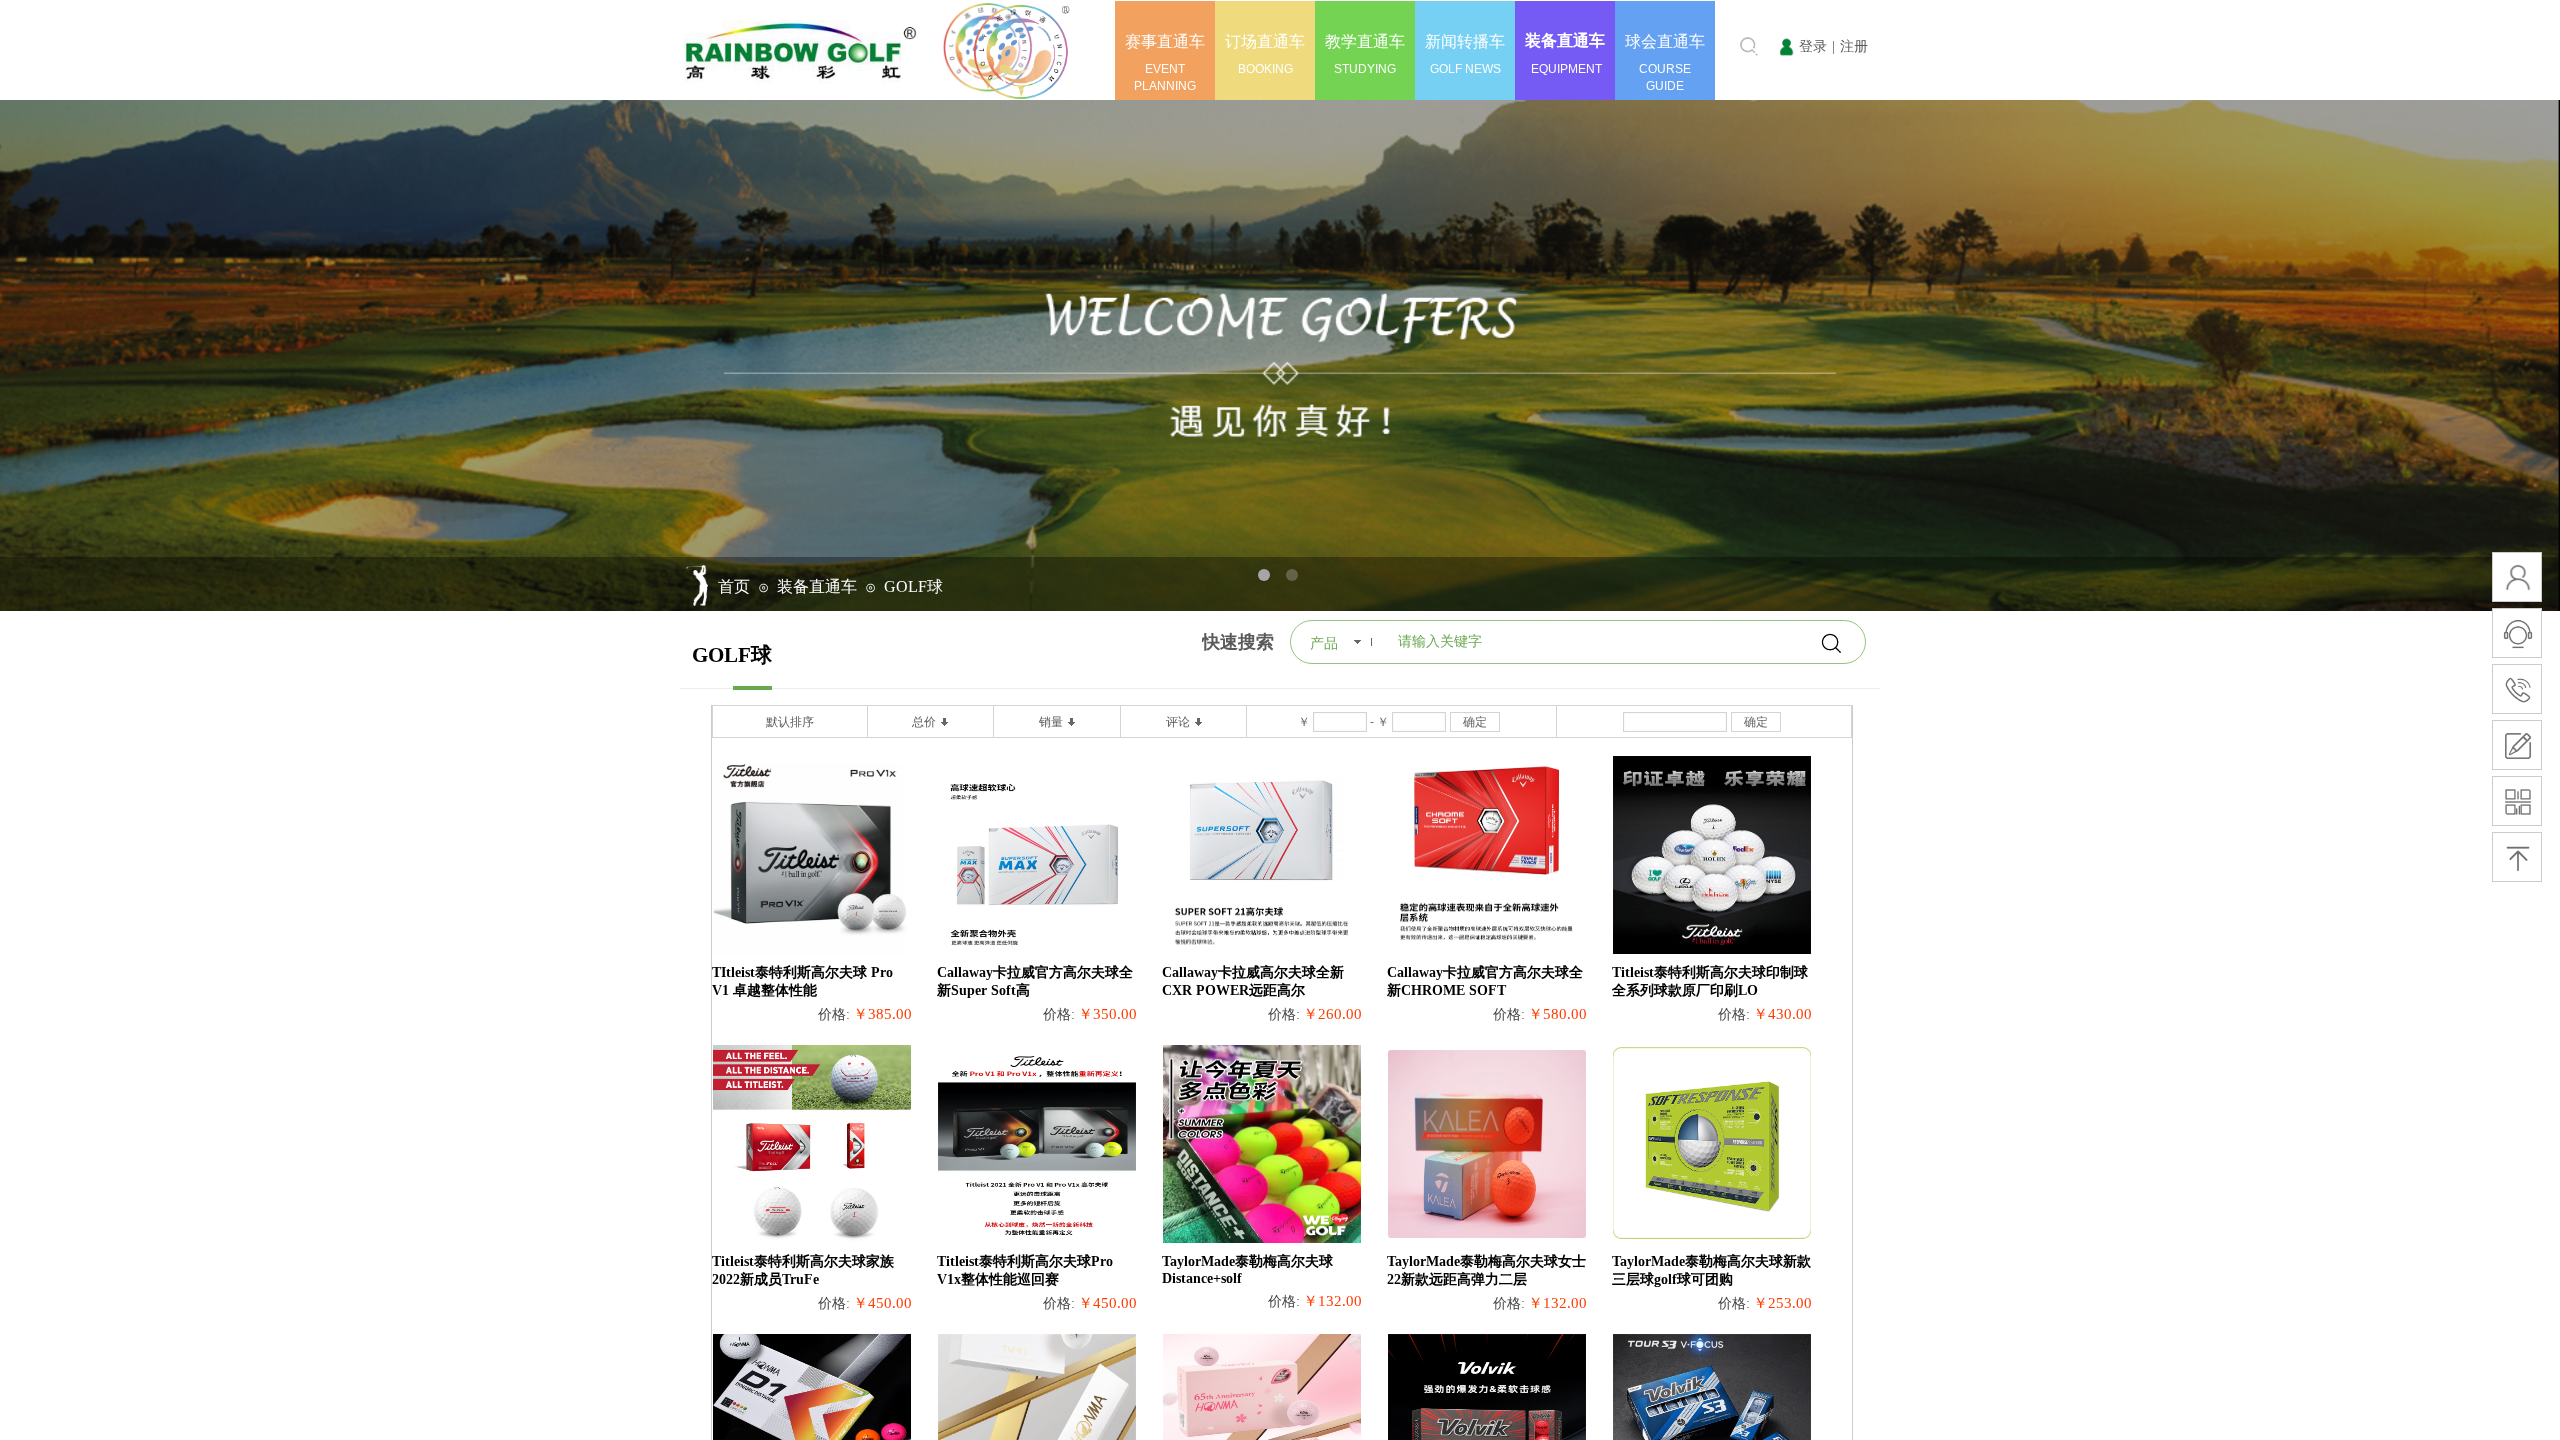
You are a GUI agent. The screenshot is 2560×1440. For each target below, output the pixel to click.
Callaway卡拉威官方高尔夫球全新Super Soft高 (1035, 981)
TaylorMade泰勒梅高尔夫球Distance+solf (1247, 1270)
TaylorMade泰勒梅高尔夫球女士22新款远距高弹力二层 (1486, 1270)
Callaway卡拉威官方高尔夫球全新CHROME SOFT (1485, 981)
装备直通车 (1565, 40)
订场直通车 (1265, 41)
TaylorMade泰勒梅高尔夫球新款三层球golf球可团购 (1711, 1270)
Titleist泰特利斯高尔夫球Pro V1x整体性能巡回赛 (1025, 1270)
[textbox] (1717, 46)
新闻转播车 (1465, 41)
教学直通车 (1365, 41)
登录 (1813, 46)
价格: (834, 1014)
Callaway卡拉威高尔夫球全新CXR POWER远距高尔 (1253, 981)
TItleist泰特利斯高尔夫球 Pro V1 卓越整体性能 (802, 981)
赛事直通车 (1165, 41)
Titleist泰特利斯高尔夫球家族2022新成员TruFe (803, 1270)
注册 (1854, 46)
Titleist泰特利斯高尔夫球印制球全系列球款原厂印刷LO (1710, 981)
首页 (734, 586)
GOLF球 (913, 586)
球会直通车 (1665, 41)
